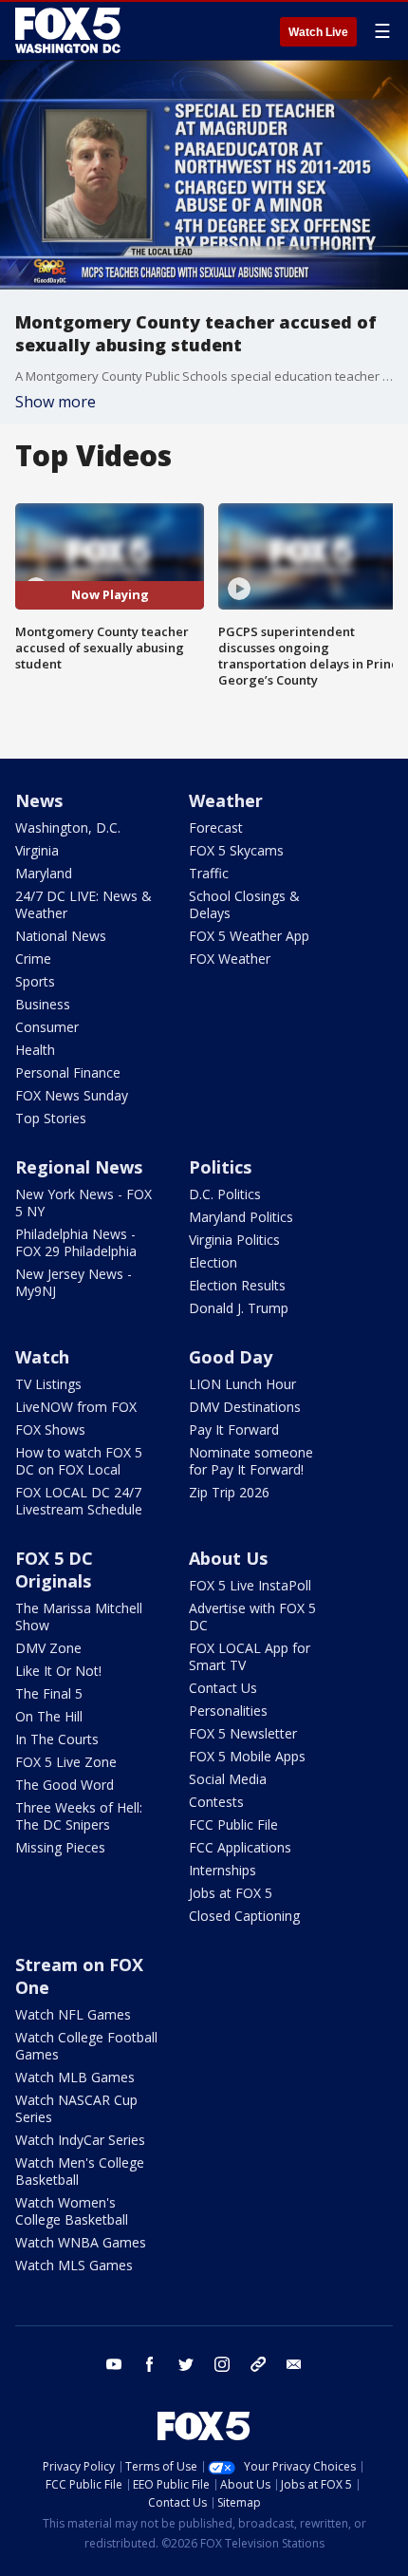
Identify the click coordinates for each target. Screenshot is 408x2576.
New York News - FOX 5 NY (83, 1203)
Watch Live (318, 32)
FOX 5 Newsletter (243, 1733)
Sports (35, 981)
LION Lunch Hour (242, 1384)
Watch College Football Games (86, 2046)
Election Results (237, 1285)
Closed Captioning (244, 1916)
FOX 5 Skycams (236, 850)
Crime (33, 959)
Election (213, 1262)
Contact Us (223, 1688)
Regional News (79, 1167)
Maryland (44, 873)
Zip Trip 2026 (229, 1492)
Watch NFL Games (73, 2014)
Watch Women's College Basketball (72, 2211)
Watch (42, 1357)
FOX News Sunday (72, 1095)
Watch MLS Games (74, 2265)
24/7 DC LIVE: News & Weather (83, 904)
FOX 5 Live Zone (66, 1762)
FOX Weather (230, 959)
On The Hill (49, 1716)
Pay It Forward (234, 1429)
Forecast (216, 827)
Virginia (37, 850)
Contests (216, 1802)
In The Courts (57, 1739)
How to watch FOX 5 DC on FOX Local (79, 1461)
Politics (220, 1167)
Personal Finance (68, 1072)
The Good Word (65, 1785)
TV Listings (48, 1384)
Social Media (228, 1779)
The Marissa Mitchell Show (79, 1617)
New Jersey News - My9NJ (74, 1282)
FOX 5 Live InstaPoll (250, 1585)
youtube (114, 2364)
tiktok (258, 2364)
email (294, 2364)
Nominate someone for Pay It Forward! (251, 1461)
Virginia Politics (234, 1240)
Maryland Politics (241, 1217)
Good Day (231, 1357)
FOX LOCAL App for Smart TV (250, 1656)
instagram (222, 2364)
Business (43, 1004)
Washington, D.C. (68, 827)
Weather (226, 800)
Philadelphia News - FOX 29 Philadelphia (76, 1242)
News (39, 800)
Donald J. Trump (239, 1308)
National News (61, 936)
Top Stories (51, 1118)
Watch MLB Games (75, 2077)
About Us (228, 1558)
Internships (223, 1870)
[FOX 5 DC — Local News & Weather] (70, 30)
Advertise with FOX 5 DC (252, 1617)
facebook (150, 2364)
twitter (186, 2364)
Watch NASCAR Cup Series (76, 2108)
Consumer (47, 1027)
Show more (56, 402)
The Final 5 (49, 1693)
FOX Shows (50, 1429)
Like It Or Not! (58, 1671)
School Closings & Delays (244, 904)
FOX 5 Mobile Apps (247, 1756)
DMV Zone (48, 1648)
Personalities (228, 1711)
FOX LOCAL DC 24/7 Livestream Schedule (79, 1501)
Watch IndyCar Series (80, 2140)
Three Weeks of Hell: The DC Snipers (79, 1816)
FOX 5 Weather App (249, 936)
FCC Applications (240, 1847)
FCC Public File (233, 1824)
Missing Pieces (60, 1847)
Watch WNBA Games (81, 2242)
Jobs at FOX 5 (231, 1893)
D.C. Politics (225, 1194)
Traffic (209, 873)
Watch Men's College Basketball (80, 2171)
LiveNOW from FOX (76, 1407)
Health (35, 1050)
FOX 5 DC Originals (54, 1570)
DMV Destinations (245, 1407)
